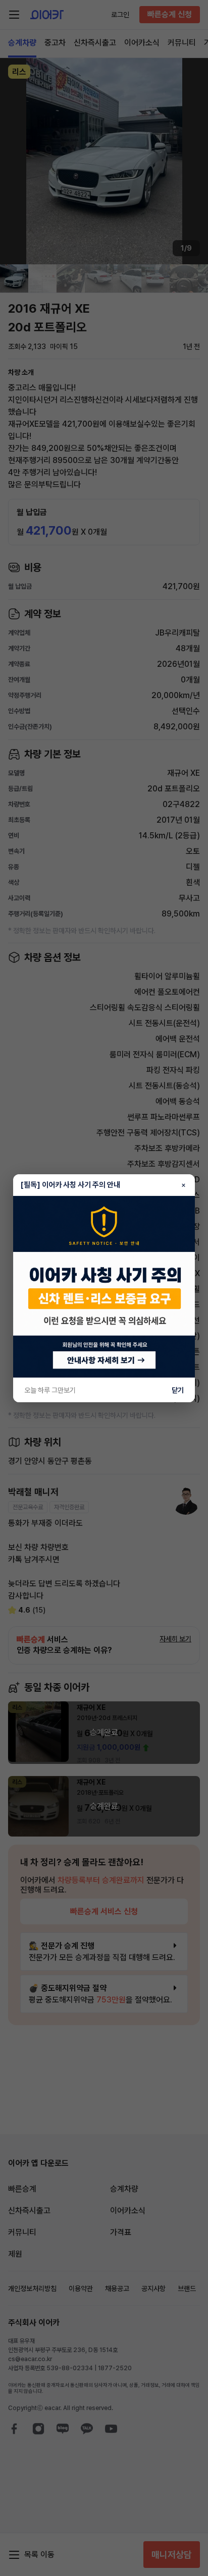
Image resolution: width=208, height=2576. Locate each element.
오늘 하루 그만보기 (50, 1390)
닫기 (178, 1390)
